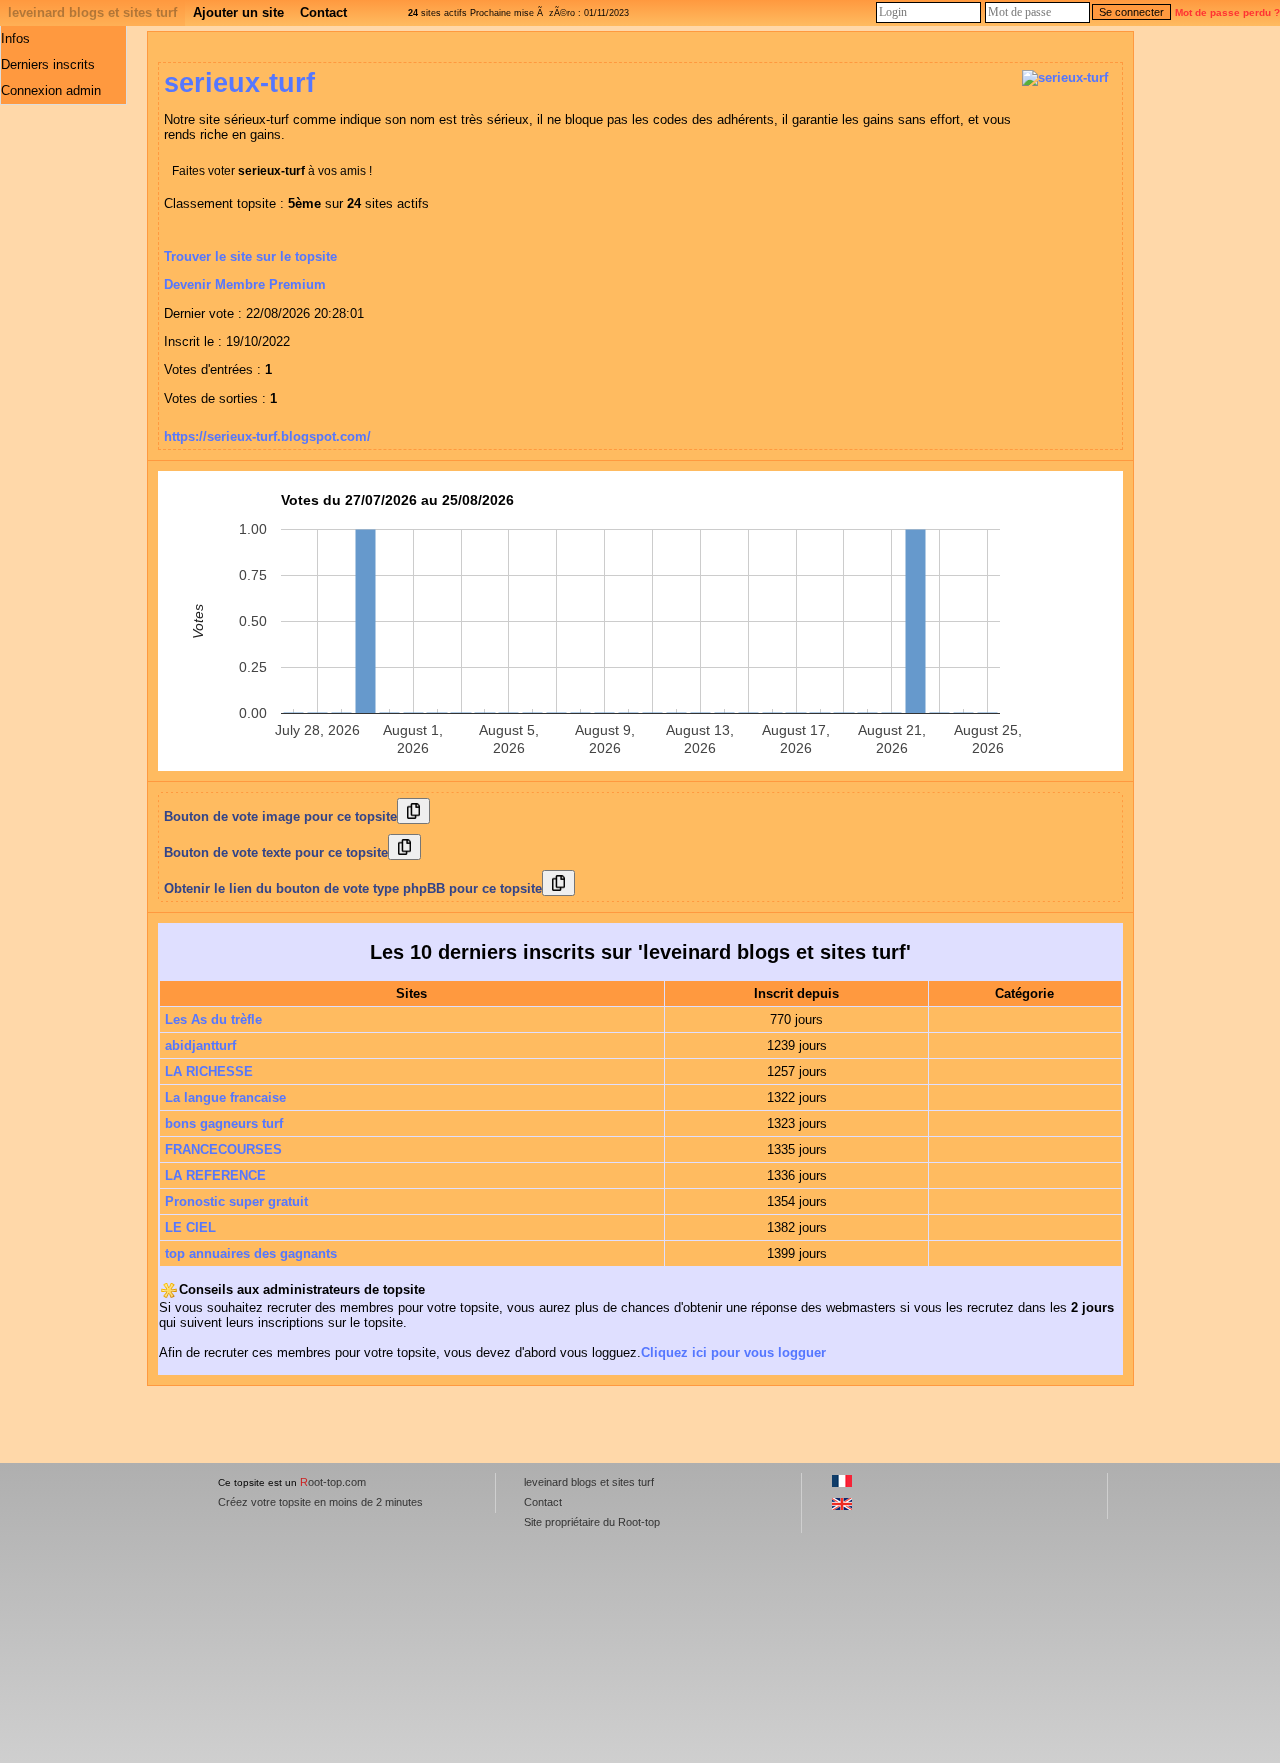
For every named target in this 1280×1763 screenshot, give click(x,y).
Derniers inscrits (48, 64)
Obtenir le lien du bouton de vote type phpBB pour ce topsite (353, 888)
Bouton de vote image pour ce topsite (280, 816)
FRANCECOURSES (223, 1149)
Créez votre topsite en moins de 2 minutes (320, 1502)
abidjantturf (200, 1045)
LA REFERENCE (215, 1175)
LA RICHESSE (209, 1071)
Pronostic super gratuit (236, 1201)
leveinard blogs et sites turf (92, 12)
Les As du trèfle (213, 1019)
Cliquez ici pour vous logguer (733, 1352)
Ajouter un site (238, 12)
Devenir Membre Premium (245, 284)
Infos (15, 38)
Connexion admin (51, 90)
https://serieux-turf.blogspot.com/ (267, 436)
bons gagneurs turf (224, 1123)
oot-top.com (333, 1482)
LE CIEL (190, 1227)
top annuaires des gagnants (251, 1253)
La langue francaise (225, 1097)
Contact (323, 12)
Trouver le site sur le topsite (250, 256)
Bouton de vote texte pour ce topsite (276, 852)
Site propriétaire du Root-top (592, 1522)
